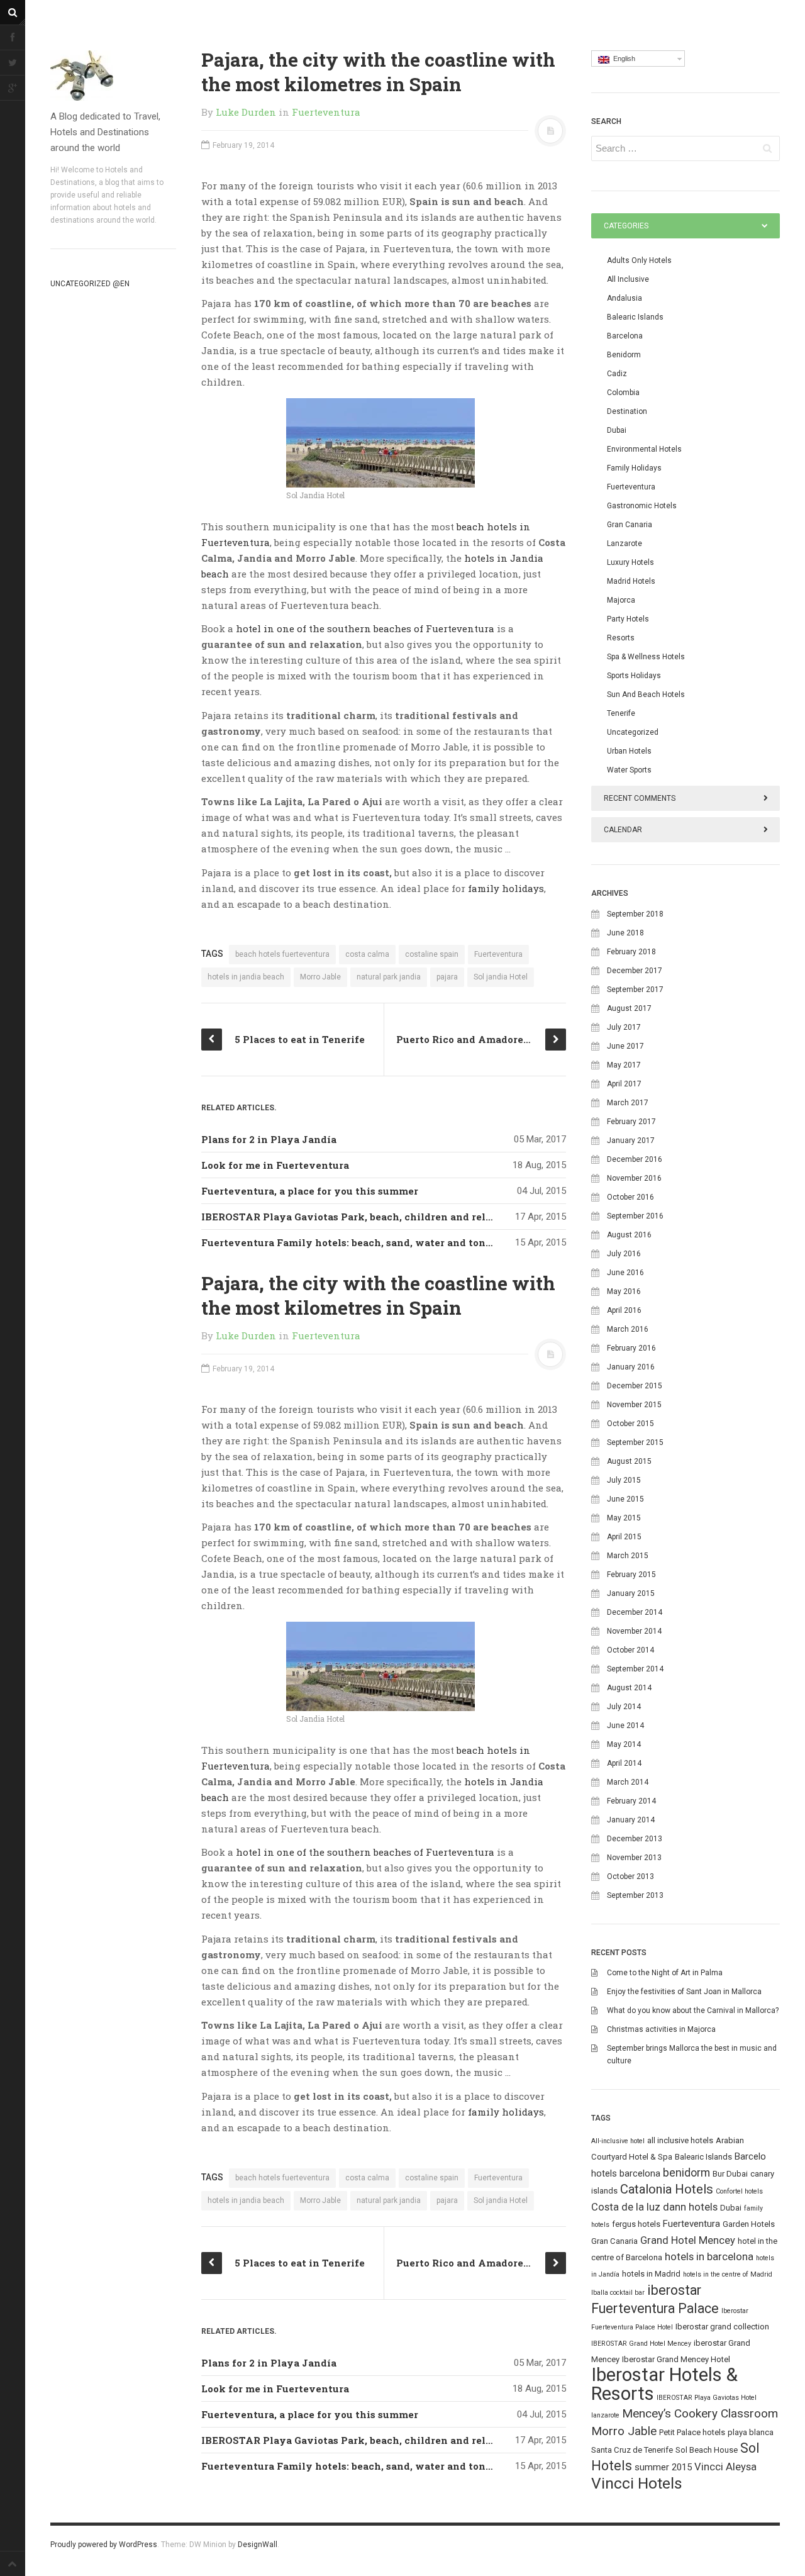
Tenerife (621, 713)
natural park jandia (389, 977)
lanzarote (605, 2415)
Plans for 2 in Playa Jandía (269, 1139)
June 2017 (625, 1046)
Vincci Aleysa (725, 2467)
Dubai (617, 430)
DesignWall (258, 2545)
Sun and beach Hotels (646, 694)
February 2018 (631, 952)
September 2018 (635, 914)
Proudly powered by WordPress (104, 2545)
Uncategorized (633, 732)
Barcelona (625, 336)
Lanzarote (625, 544)
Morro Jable (320, 977)
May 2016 (624, 1291)
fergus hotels (636, 2224)
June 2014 (625, 1726)
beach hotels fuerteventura (282, 954)
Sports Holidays (634, 676)
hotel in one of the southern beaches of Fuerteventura (365, 628)
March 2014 (628, 1782)
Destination (627, 411)
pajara (447, 977)
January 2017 (631, 1140)
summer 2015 (663, 2467)
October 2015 (630, 1424)
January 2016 (631, 1367)
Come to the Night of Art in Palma (665, 1973)
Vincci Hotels (637, 2483)
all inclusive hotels (680, 2140)
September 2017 (635, 990)
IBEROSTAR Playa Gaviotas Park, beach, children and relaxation (363, 1217)
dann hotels (690, 2207)
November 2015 (634, 1405)
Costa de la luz (626, 2207)
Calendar (623, 830)
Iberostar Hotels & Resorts (664, 2384)
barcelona (640, 2173)
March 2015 (628, 1556)
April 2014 (624, 1763)
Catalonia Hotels (667, 2189)
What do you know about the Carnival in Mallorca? (693, 2010)
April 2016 (624, 1310)
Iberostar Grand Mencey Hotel (676, 2359)
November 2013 (634, 1858)
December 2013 (635, 1839)
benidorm (686, 2172)
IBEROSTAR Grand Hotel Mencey (641, 2344)
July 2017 (624, 1027)
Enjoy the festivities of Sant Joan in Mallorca (684, 1992)
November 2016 (634, 1178)
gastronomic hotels (642, 506)
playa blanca (751, 2432)
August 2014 (629, 1688)
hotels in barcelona (709, 2257)
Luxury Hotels (630, 562)
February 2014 (631, 1801)
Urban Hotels (629, 751)
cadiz (617, 374)
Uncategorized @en (90, 284)
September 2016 (635, 1216)
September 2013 (635, 1895)
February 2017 (631, 1122)
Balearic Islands (635, 317)
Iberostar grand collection (722, 2327)
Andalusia (625, 298)
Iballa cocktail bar (618, 2293)
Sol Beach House (707, 2450)
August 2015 (629, 1461)
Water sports (629, 770)
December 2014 (635, 1612)
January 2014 (631, 1820)
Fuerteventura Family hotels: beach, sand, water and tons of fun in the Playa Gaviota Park (428, 1242)
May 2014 (624, 1744)
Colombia (623, 393)
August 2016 (629, 1235)
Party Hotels (628, 619)
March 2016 (628, 1329)
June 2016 (625, 1273)
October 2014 (630, 1650)
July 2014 (624, 1707)
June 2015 (625, 1499)
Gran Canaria (630, 525)
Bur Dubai (730, 2174)
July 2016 (624, 1254)
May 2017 (624, 1065)
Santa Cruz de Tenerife (632, 2450)
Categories (626, 226)
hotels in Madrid (651, 2274)
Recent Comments (640, 798)
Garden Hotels (749, 2224)
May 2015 (624, 1518)
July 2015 (624, 1480)
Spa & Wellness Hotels (646, 657)
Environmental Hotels (644, 449)
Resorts (621, 638)
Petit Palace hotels (692, 2432)
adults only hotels (639, 260)
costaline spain (432, 954)
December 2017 (635, 971)
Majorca (621, 600)
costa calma (367, 954)
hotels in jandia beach (246, 977)
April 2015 (624, 1537)
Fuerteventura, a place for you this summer (310, 1191)
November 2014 (634, 1631)
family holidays (506, 888)
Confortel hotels (739, 2191)
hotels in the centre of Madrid (728, 2274)
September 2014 (635, 1669)
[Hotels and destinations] (113, 75)
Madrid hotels (631, 581)
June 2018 (625, 933)
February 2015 (631, 1575)
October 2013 (630, 1876)
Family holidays (634, 468)
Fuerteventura (326, 112)
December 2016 (635, 1159)
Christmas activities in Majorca (661, 2029)
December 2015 (635, 1386)
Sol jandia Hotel (501, 977)
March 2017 (628, 1103)
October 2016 (630, 1197)
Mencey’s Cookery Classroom (700, 2413)
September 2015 (635, 1442)
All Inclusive (628, 279)
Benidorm (624, 355)
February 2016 (631, 1348)
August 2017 (629, 1008)
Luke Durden (246, 112)
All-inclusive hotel (618, 2141)
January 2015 (631, 1593)
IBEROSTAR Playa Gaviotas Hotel (707, 2398)
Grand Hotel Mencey (688, 2240)
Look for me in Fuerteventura (275, 1165)
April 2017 (624, 1084)
